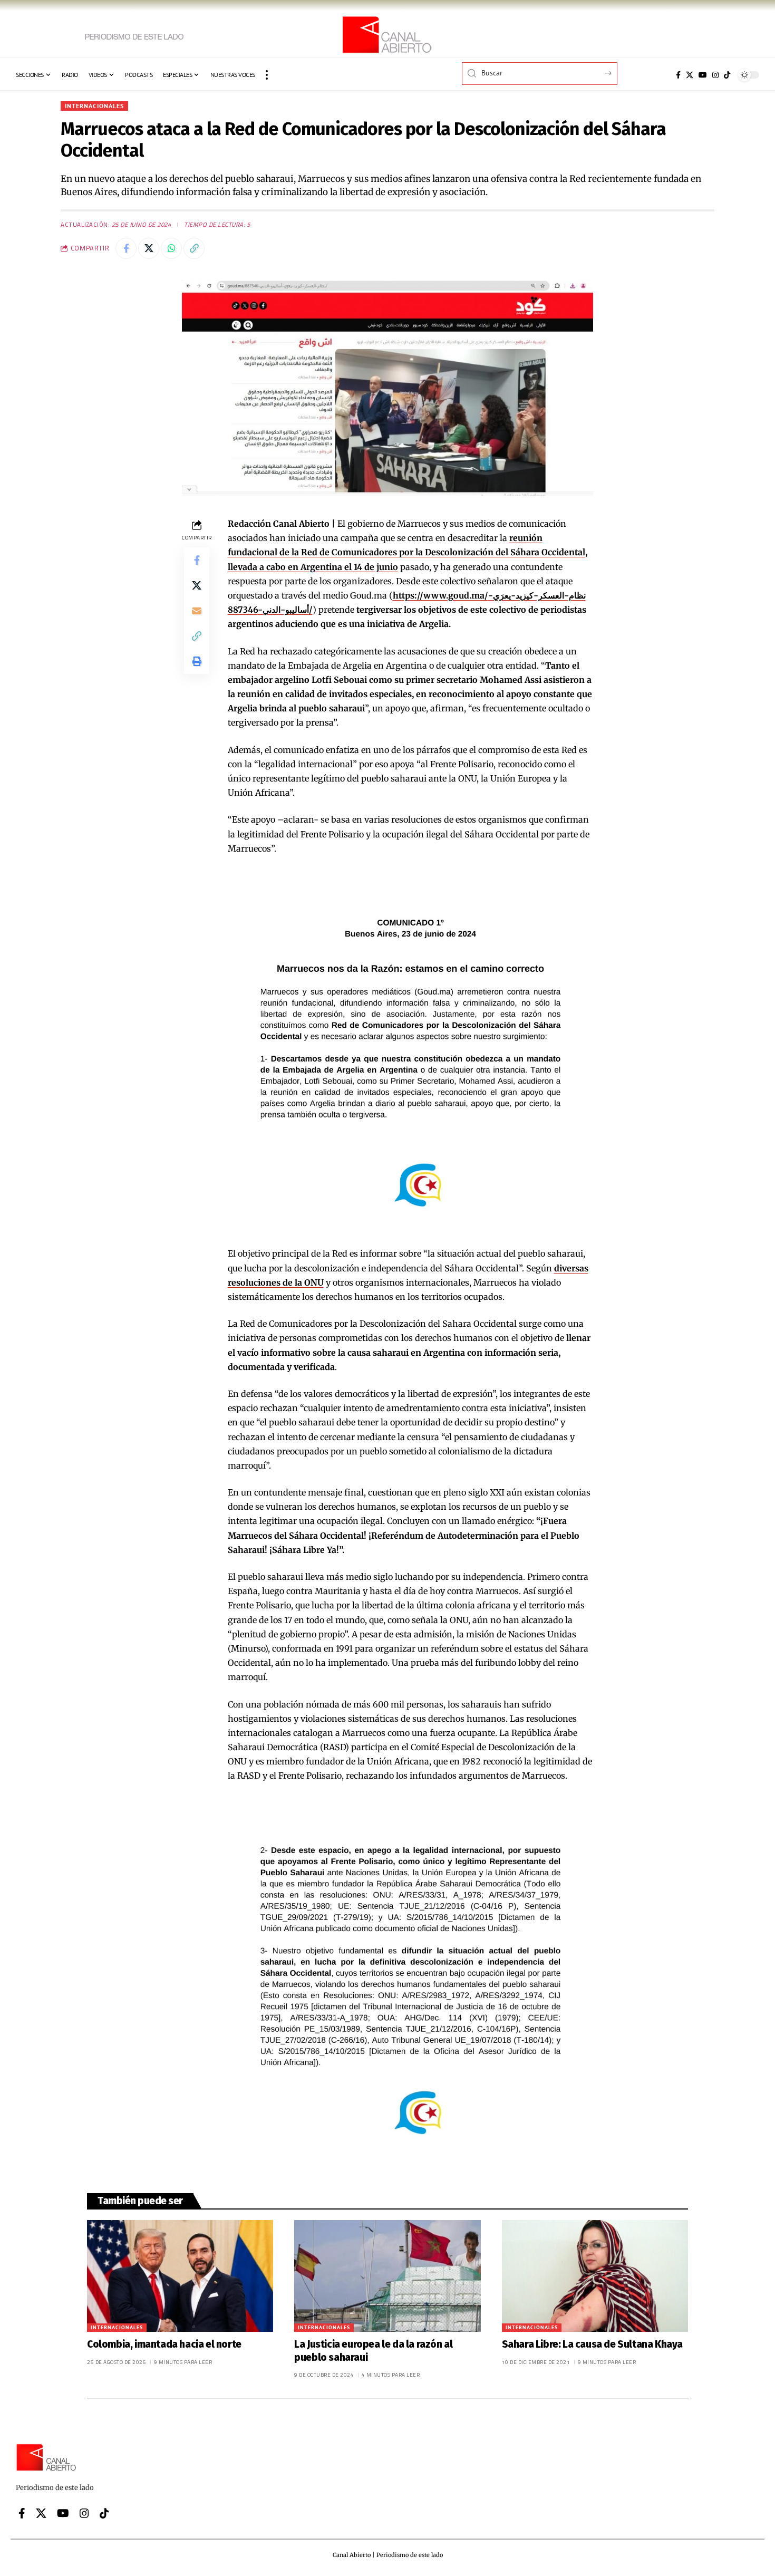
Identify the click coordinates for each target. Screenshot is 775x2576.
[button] (267, 75)
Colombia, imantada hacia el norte (164, 2344)
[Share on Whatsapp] (171, 248)
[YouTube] (703, 75)
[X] (690, 75)
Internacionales (94, 106)
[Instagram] (715, 75)
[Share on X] (149, 248)
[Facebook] (678, 75)
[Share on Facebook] (126, 248)
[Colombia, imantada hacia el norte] (180, 2276)
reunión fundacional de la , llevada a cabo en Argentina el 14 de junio (408, 552)
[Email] (197, 611)
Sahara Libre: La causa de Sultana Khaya (592, 2344)
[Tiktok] (727, 75)
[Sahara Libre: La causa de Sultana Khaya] (595, 2276)
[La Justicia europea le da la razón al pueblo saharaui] (387, 2276)
